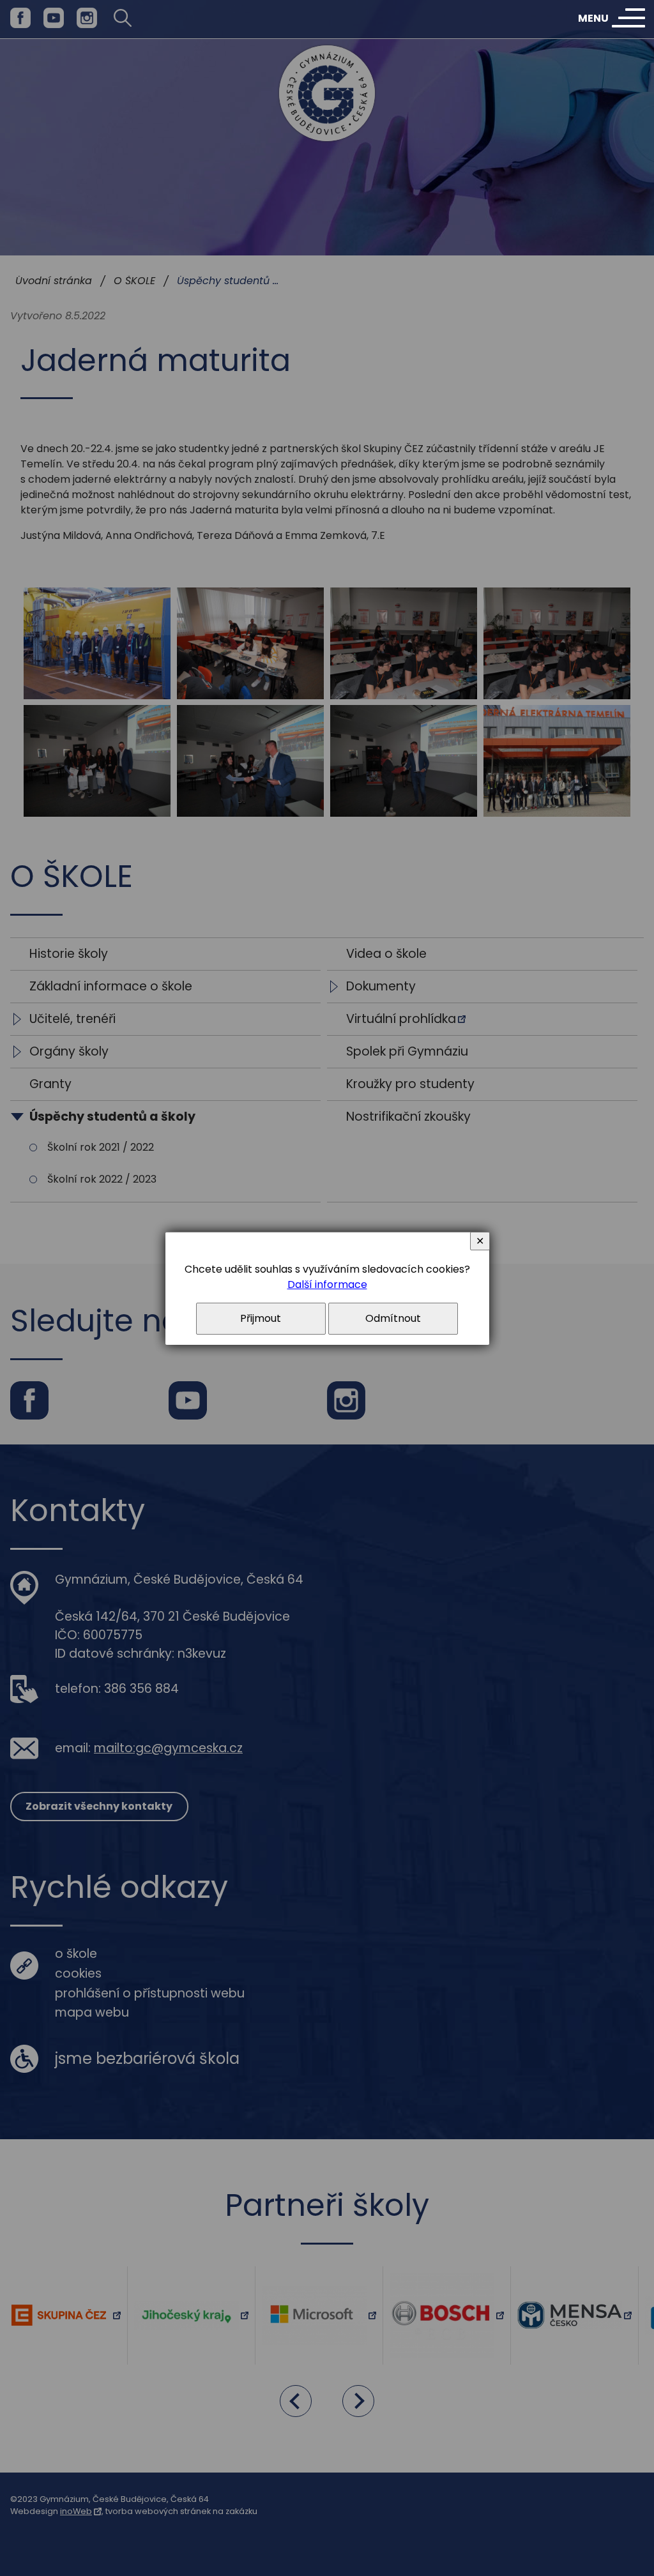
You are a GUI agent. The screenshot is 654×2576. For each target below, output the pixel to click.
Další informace (327, 1284)
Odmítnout (393, 1318)
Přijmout (261, 1318)
